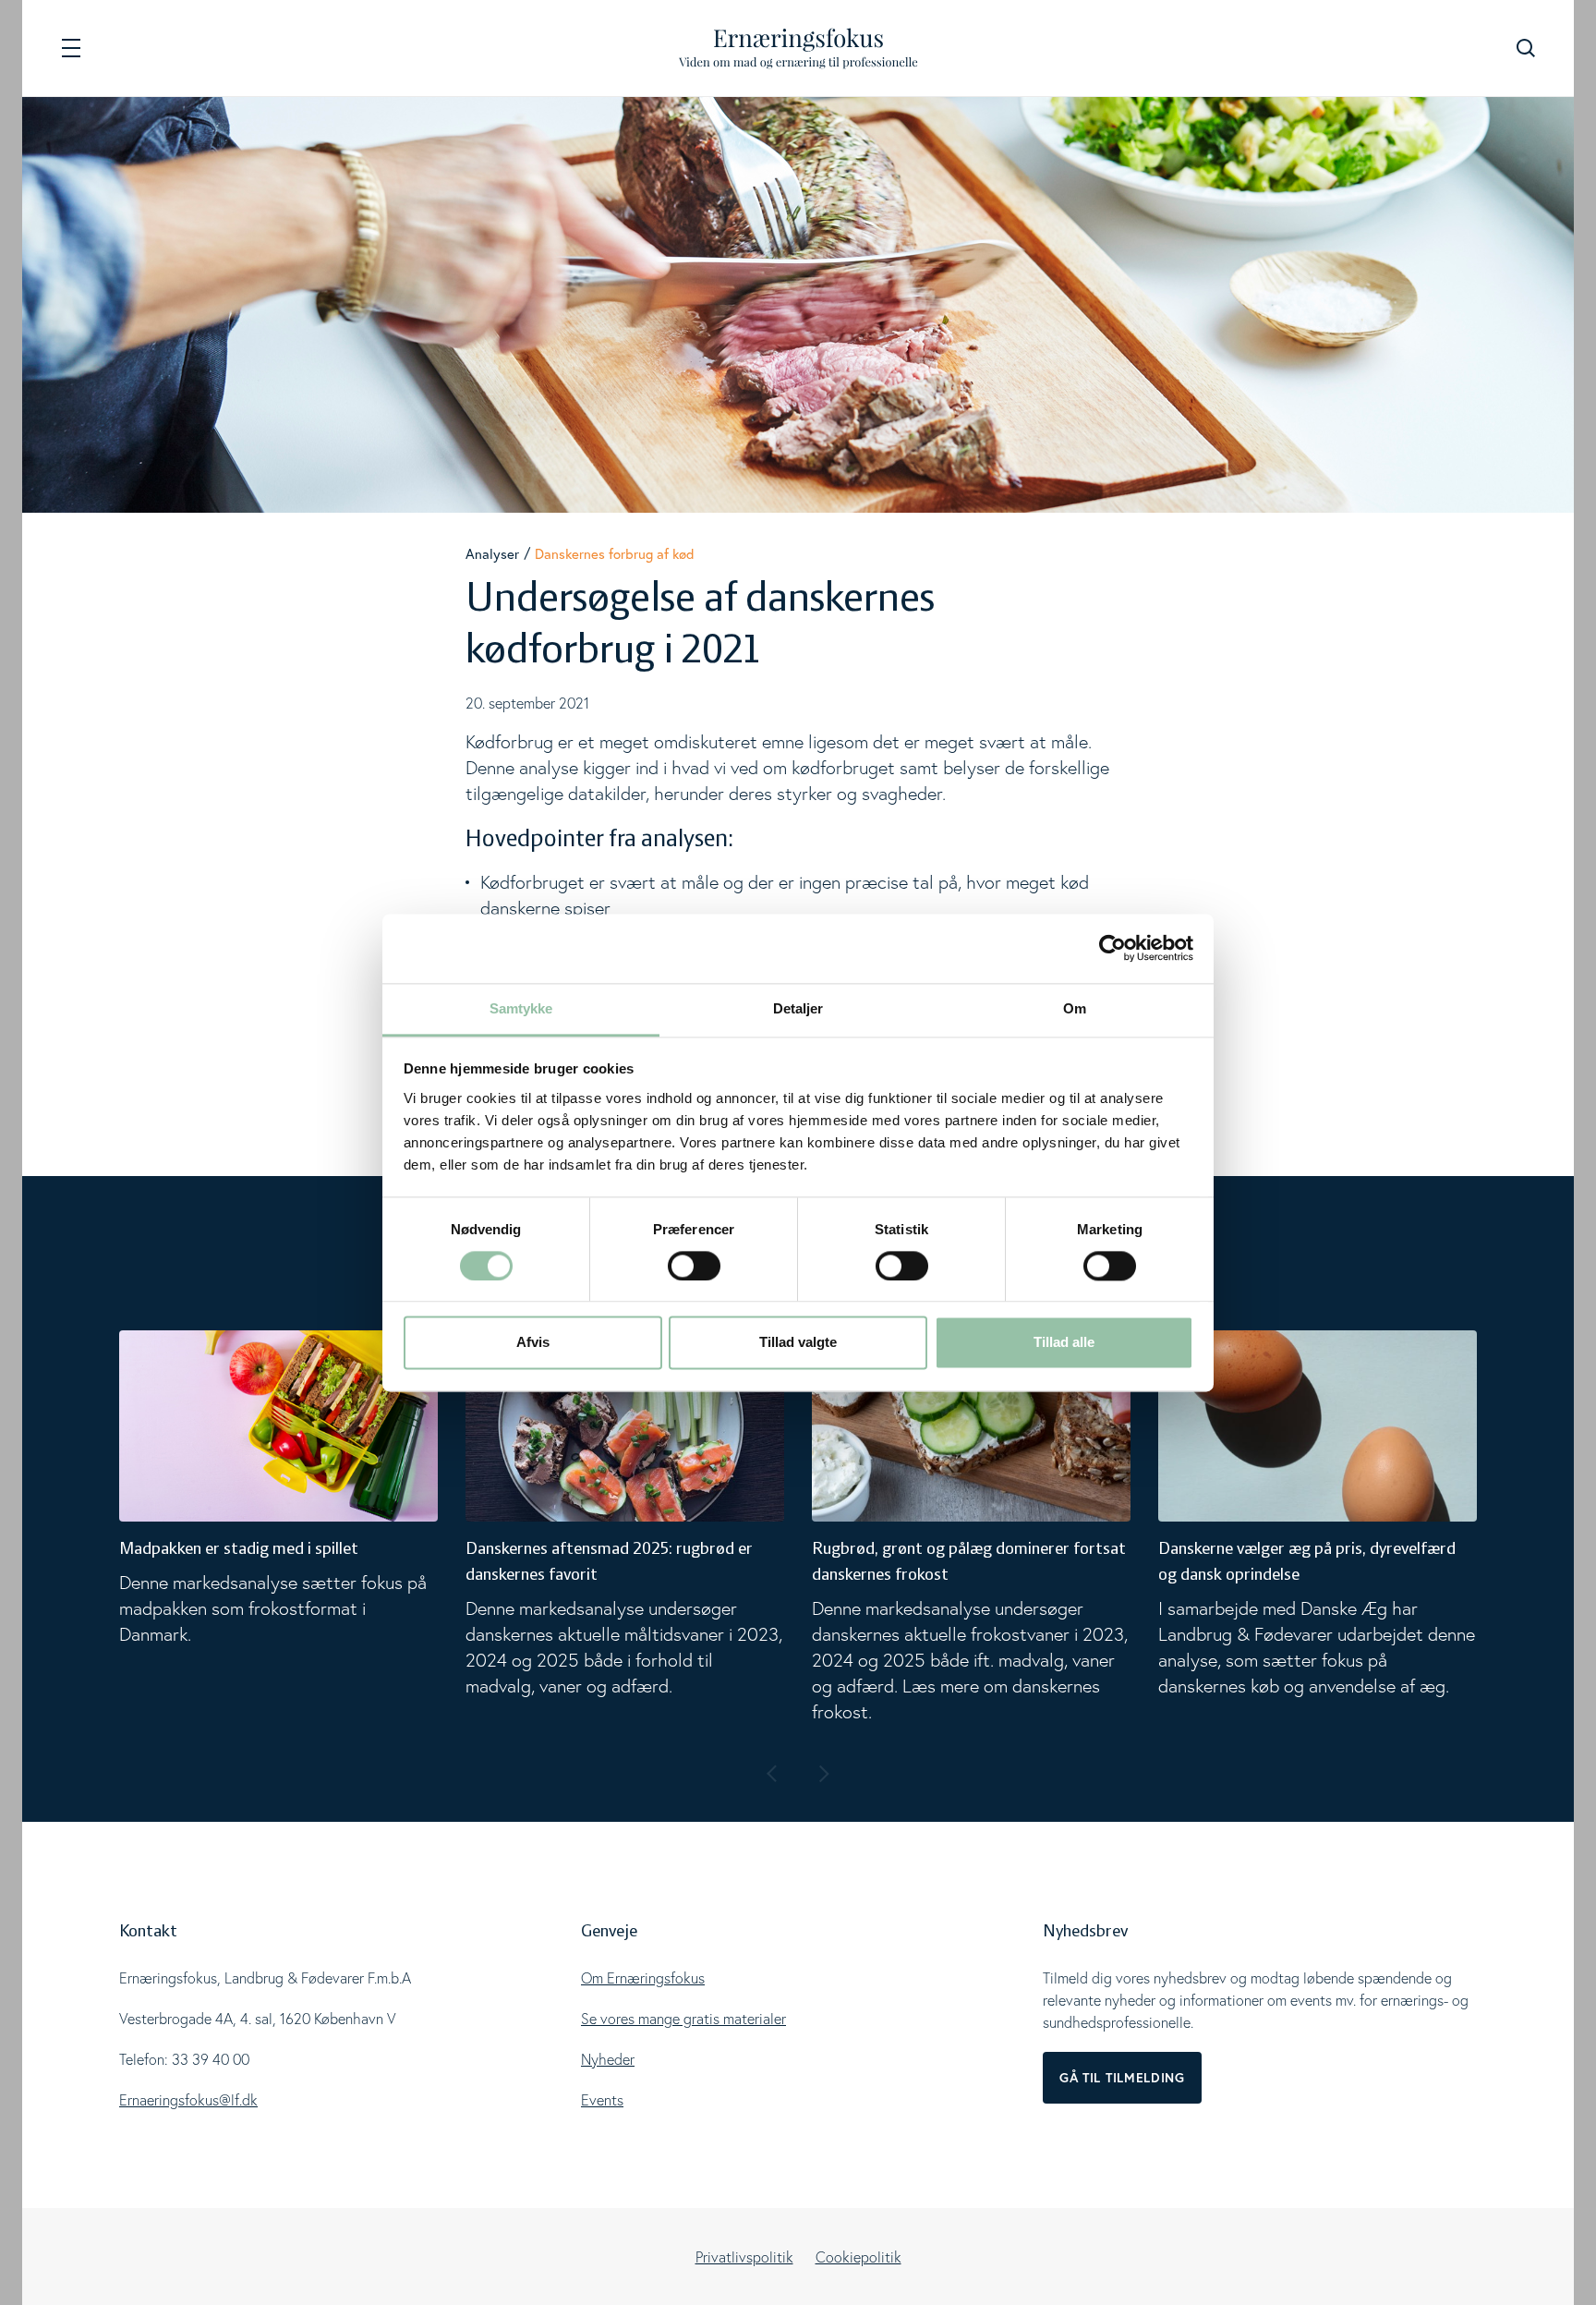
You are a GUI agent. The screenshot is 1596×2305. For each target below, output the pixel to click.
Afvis (533, 1343)
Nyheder (608, 2059)
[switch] (694, 1266)
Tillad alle (1064, 1343)
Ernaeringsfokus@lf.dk (188, 2100)
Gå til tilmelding (1122, 2078)
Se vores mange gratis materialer (683, 2019)
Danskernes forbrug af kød (615, 554)
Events (602, 2100)
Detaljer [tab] (798, 1008)
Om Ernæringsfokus (643, 1978)
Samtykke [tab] (521, 1008)
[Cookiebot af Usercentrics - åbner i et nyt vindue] (1112, 948)
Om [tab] (1075, 1008)
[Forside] (798, 49)
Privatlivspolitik (744, 2257)
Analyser (492, 554)
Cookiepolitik (858, 2257)
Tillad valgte (798, 1343)
